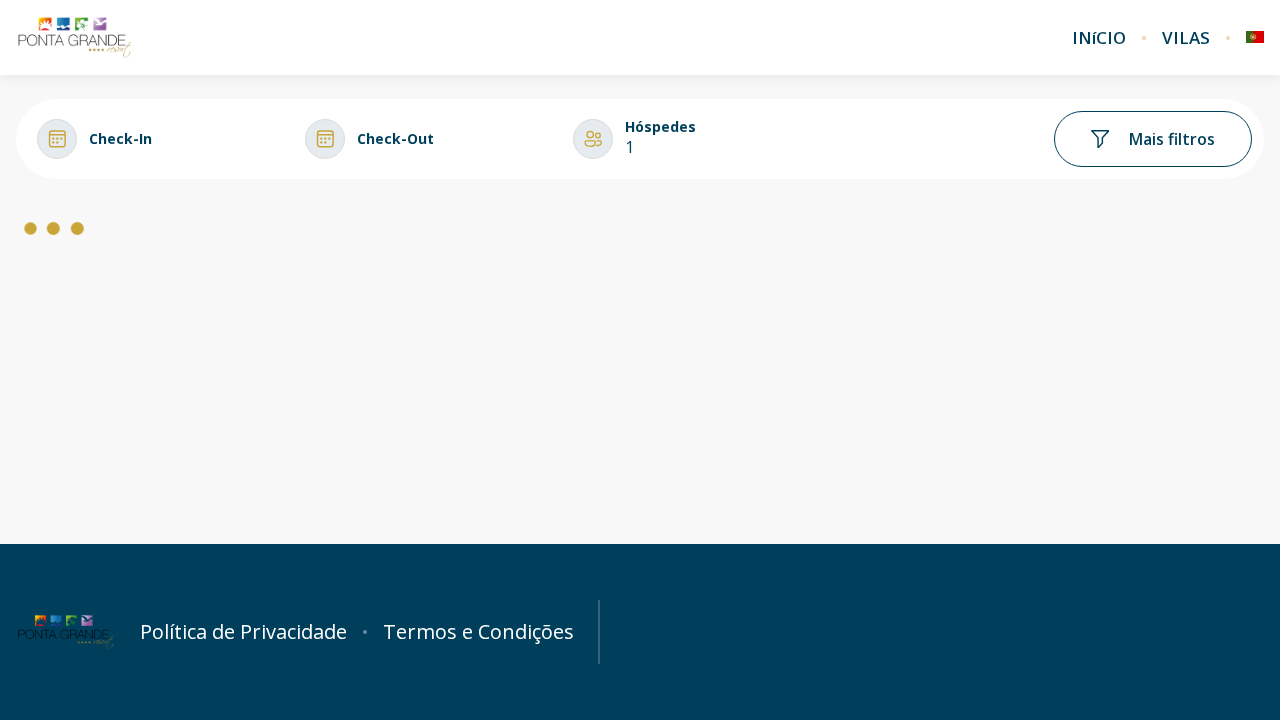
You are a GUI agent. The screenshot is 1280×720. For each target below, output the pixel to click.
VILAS (1186, 38)
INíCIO (1099, 38)
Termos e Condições (478, 632)
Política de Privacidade (243, 632)
